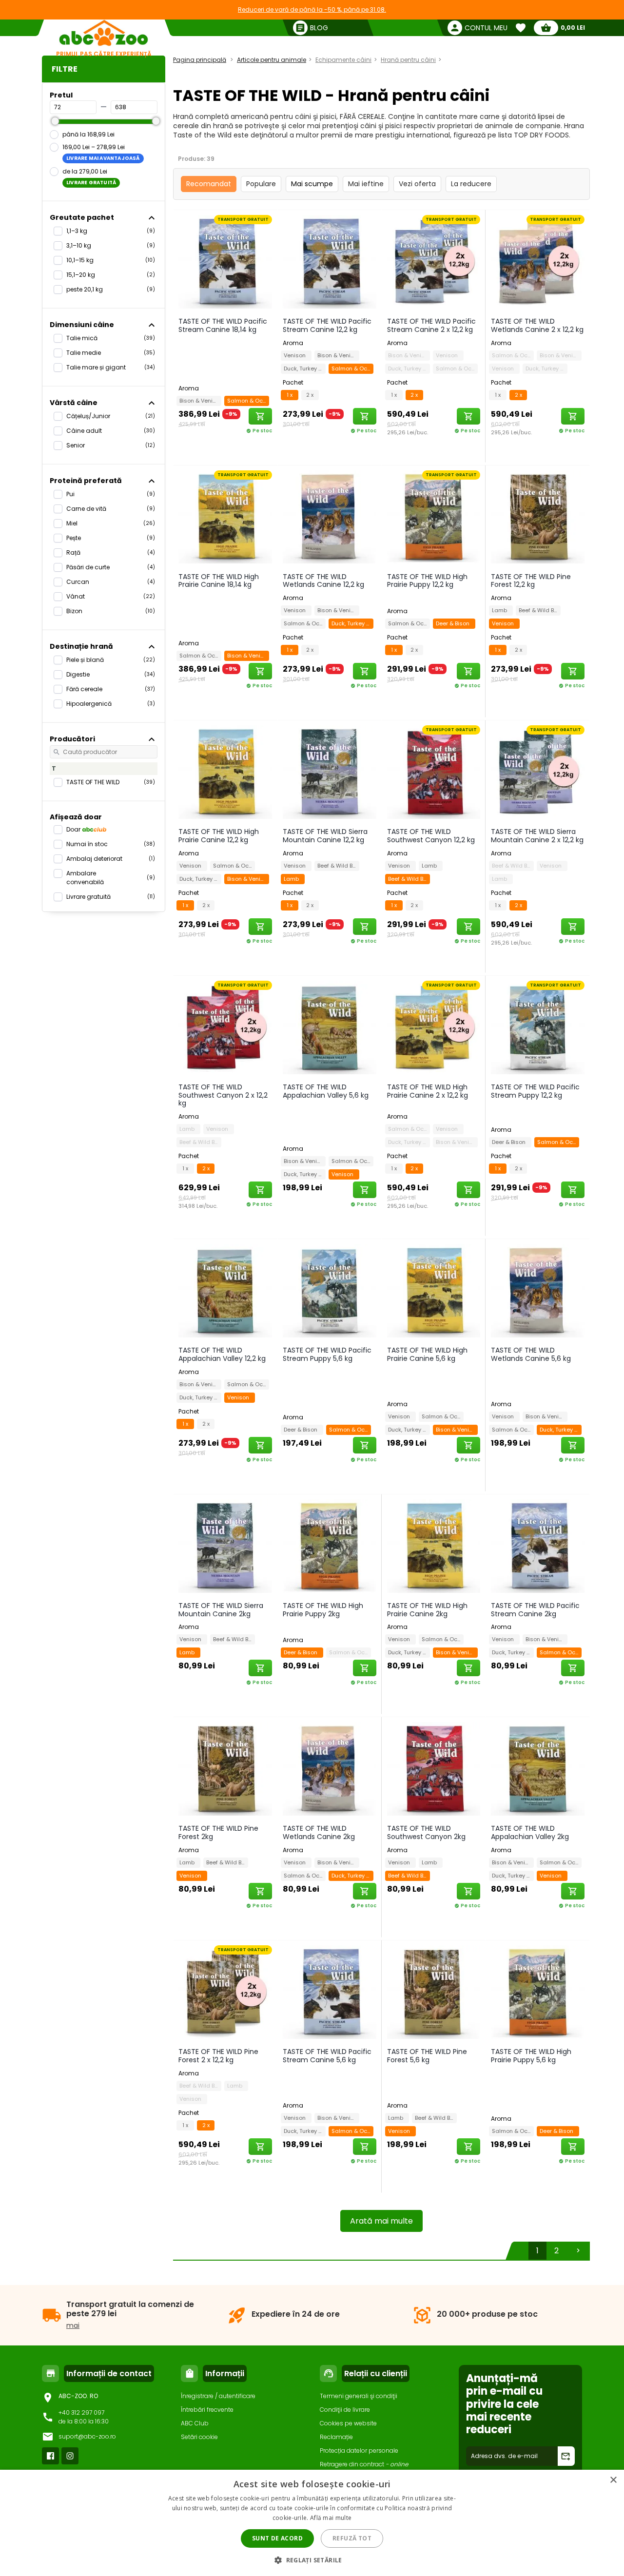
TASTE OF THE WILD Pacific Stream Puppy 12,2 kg (535, 1091)
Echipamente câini (343, 60)
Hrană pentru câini (408, 60)
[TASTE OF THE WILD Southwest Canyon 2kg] (434, 1768)
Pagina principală (200, 60)
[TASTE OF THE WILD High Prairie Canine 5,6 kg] (434, 1290)
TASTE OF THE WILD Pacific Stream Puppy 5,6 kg (327, 1354)
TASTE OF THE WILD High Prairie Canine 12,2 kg (219, 836)
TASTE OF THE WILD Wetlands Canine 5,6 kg (531, 1354)
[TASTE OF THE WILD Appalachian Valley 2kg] (538, 1768)
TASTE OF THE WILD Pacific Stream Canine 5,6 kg (327, 2056)
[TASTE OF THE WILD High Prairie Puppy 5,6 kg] (538, 1992)
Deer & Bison (454, 623)
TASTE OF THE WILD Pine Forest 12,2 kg (531, 581)
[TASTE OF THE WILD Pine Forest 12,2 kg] (538, 517)
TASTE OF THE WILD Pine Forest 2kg (218, 1832)
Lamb (501, 610)
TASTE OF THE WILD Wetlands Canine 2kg (319, 1832)
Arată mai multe (381, 2221)
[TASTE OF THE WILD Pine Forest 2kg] (225, 1768)
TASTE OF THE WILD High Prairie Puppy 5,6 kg (531, 2056)
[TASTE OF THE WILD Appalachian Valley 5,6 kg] (330, 1027)
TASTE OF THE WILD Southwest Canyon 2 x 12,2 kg (223, 1095)
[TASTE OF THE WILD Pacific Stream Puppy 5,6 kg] (330, 1290)
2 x (310, 395)
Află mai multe (331, 2518)
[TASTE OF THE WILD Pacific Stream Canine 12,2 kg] (330, 261)
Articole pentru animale (272, 60)
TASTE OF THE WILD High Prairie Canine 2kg (427, 1610)
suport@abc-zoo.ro (87, 2436)
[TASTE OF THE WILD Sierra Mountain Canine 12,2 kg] (330, 772)
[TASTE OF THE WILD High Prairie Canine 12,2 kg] (225, 772)
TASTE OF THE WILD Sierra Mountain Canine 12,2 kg (325, 836)
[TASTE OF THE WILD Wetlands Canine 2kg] (330, 1768)
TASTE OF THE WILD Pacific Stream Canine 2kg (535, 1610)
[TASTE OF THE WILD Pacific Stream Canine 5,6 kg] (330, 1992)
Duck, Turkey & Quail (305, 368)
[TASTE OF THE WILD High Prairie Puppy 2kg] (330, 1546)
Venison (296, 355)
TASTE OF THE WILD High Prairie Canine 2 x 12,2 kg (428, 1091)
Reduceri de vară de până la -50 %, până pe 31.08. (312, 10)
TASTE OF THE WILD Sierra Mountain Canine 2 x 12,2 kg (537, 836)
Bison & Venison (200, 401)
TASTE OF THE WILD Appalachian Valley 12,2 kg (222, 1354)
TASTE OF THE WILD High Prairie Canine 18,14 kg (219, 581)
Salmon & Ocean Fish (248, 401)
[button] (312, 2560)
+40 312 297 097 (81, 2412)
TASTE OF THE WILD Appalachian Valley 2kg (530, 1832)
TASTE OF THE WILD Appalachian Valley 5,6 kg (326, 1091)
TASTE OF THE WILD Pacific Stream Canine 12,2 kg (327, 325)
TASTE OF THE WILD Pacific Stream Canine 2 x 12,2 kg (431, 325)
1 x (290, 395)
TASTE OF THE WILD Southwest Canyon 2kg (426, 1832)
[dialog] (312, 2523)
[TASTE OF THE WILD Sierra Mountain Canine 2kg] (225, 1546)
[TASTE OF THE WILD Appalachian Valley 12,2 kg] (225, 1290)
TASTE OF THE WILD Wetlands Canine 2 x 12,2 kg (537, 325)
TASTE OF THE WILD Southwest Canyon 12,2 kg (431, 836)
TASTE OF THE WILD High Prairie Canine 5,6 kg (427, 1354)
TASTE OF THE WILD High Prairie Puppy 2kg (323, 1610)
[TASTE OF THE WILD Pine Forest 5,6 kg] (434, 1992)
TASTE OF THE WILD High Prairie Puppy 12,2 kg (427, 581)
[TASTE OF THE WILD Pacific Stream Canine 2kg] (538, 1546)
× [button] (613, 2480)
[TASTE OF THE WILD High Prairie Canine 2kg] (434, 1546)
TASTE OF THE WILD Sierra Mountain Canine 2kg (221, 1610)
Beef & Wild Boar (540, 610)
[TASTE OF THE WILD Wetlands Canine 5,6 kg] (538, 1290)
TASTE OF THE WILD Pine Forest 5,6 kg (427, 2056)
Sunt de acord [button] (277, 2538)
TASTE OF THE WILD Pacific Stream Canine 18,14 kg (223, 325)
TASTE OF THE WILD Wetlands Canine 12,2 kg (323, 581)
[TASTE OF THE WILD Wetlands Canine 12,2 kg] (330, 517)
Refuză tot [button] (352, 2538)
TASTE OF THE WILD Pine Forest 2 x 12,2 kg (218, 2056)
